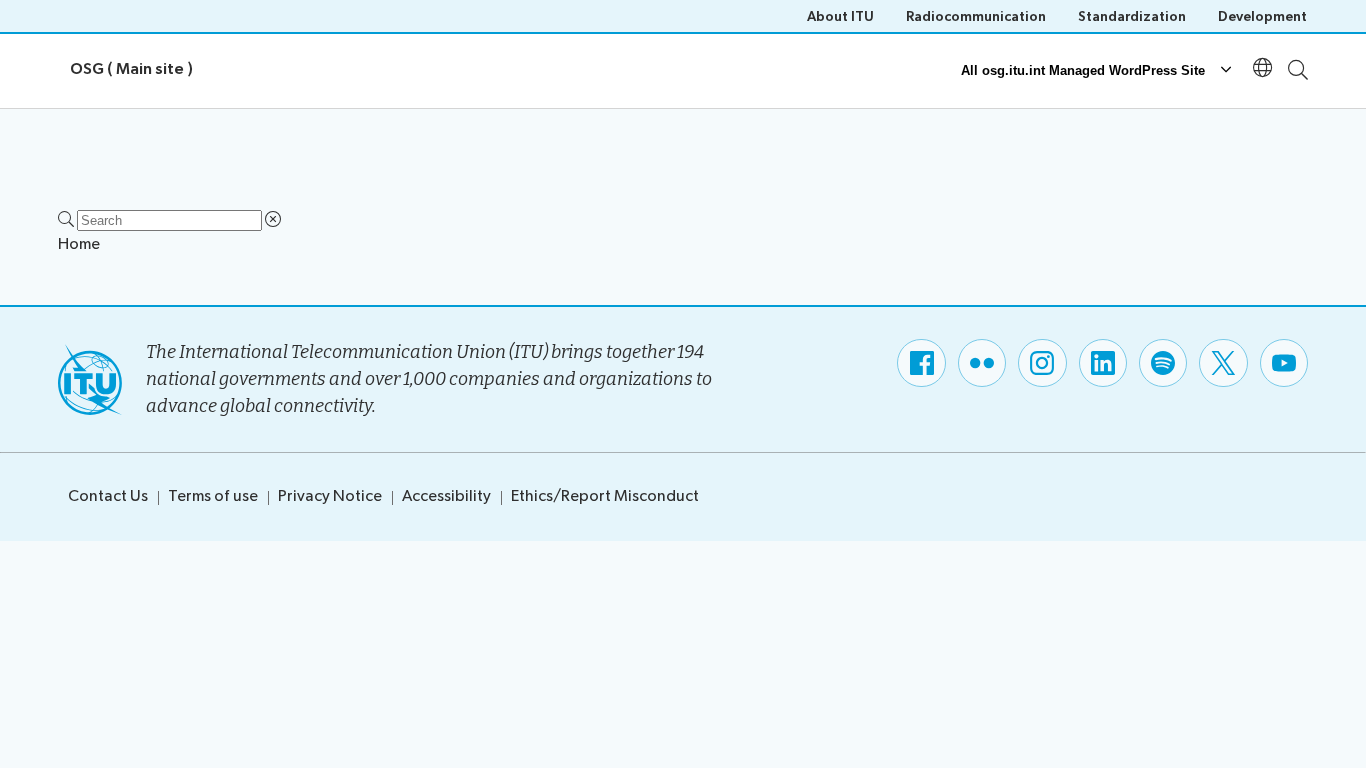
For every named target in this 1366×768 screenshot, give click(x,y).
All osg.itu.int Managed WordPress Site (1083, 70)
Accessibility (446, 496)
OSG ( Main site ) (131, 69)
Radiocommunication (976, 16)
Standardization (1132, 16)
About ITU (840, 16)
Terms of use (213, 496)
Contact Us (108, 496)
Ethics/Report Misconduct (605, 496)
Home (79, 244)
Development (1262, 16)
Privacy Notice (330, 496)
